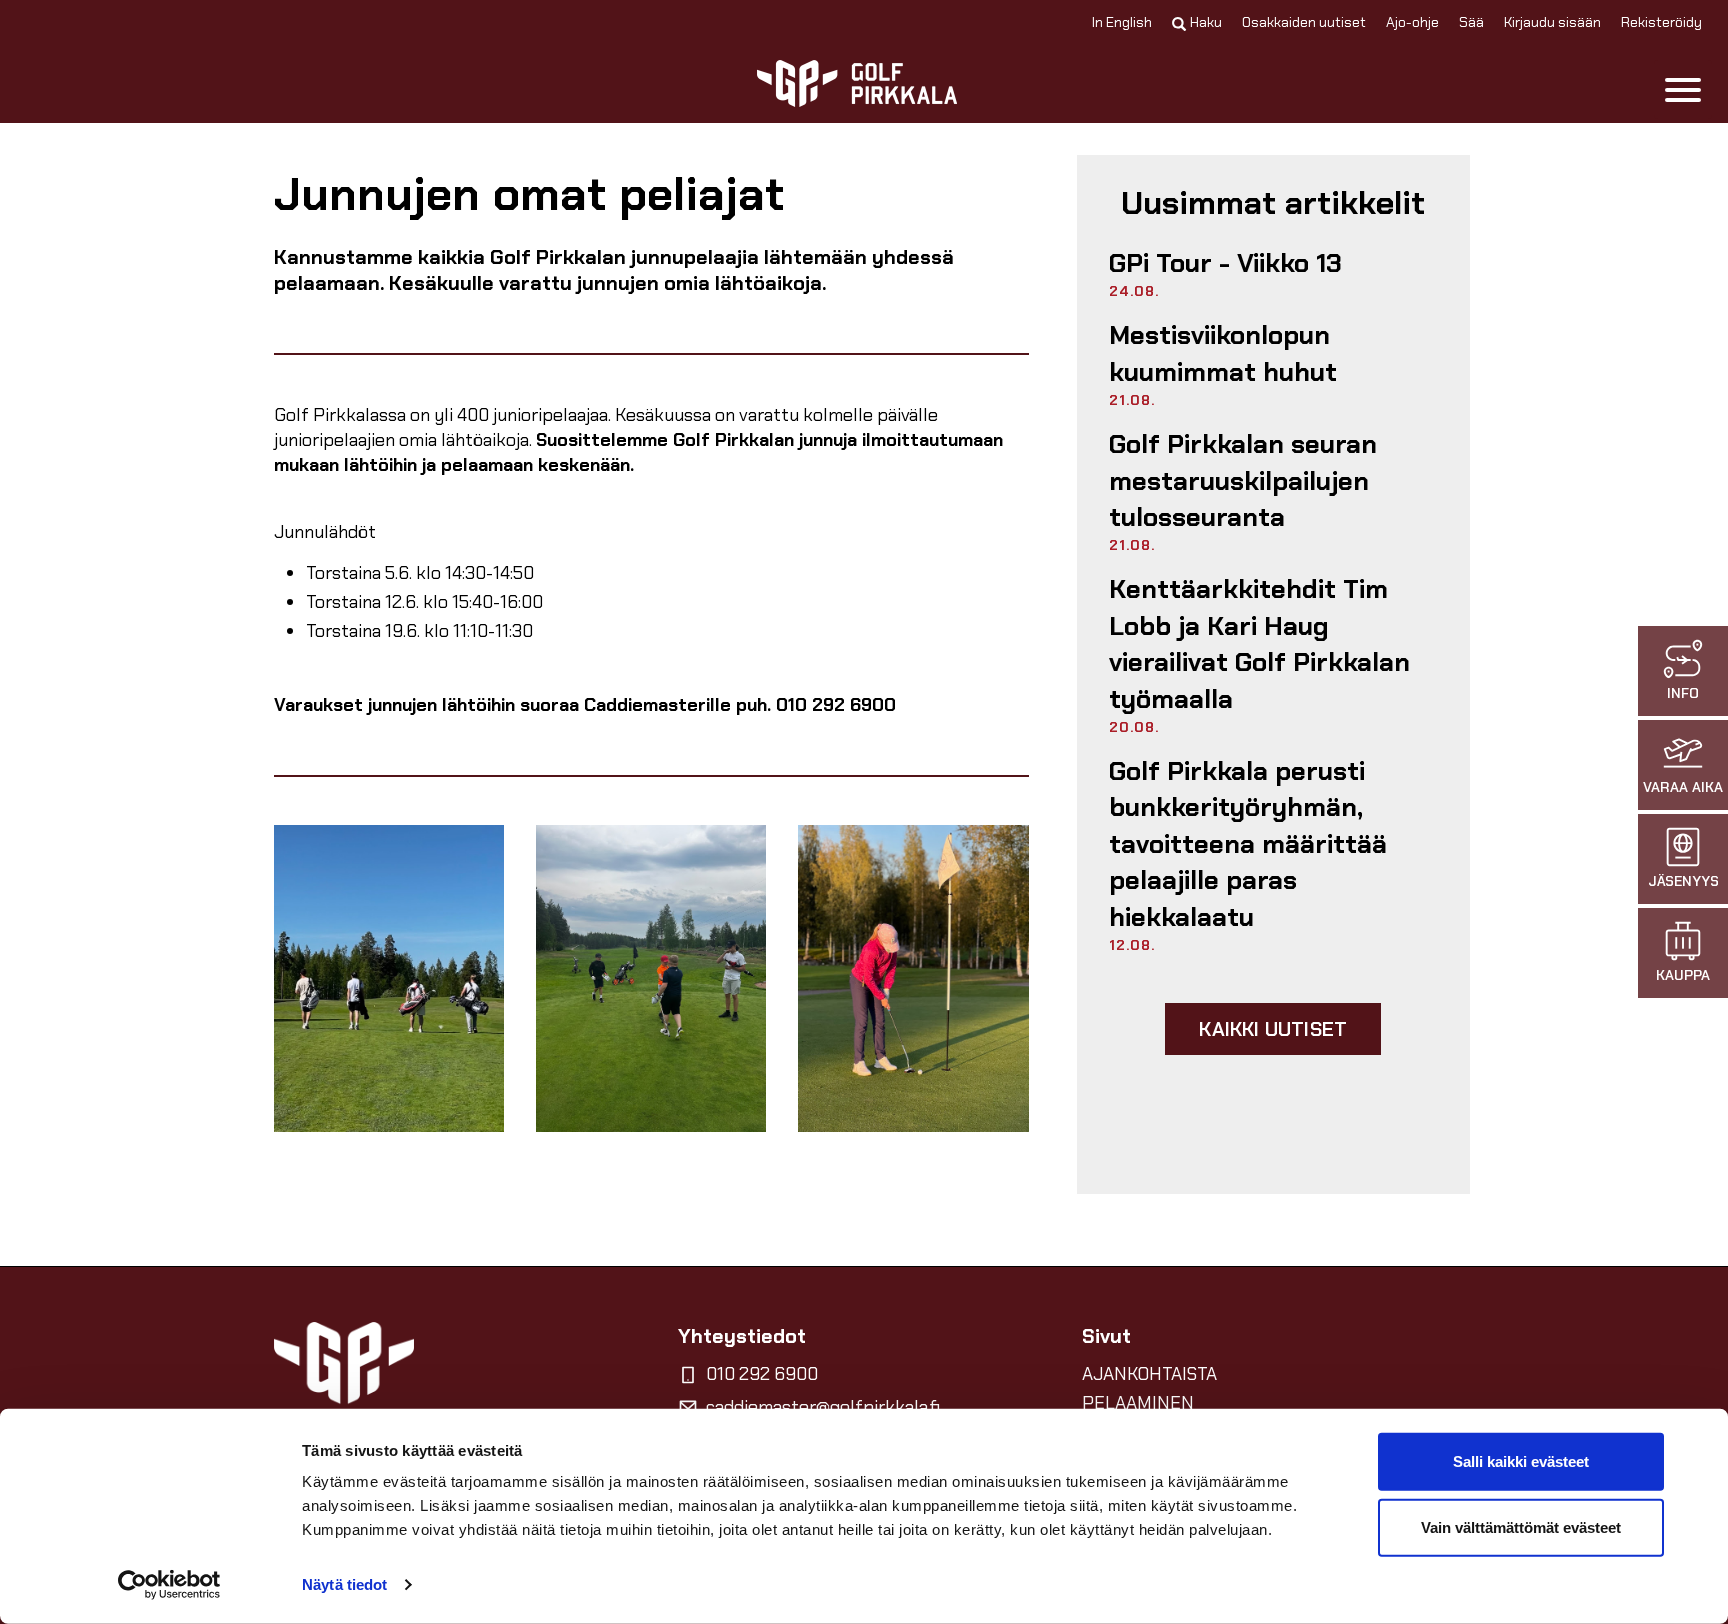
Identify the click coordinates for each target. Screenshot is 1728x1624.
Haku (1206, 22)
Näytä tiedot (344, 1584)
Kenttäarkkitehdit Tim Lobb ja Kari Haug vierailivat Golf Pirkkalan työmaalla (1259, 643)
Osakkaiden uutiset (1304, 22)
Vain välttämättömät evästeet (1521, 1526)
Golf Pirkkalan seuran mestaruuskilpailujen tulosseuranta (1243, 480)
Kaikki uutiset (1273, 1029)
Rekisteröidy (1661, 22)
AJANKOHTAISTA (1149, 1374)
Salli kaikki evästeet (1521, 1461)
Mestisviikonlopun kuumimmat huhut (1223, 353)
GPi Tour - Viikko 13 (1225, 263)
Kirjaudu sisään (1552, 22)
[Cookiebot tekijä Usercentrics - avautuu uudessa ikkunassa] (169, 1585)
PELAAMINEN (1138, 1403)
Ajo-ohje (1412, 22)
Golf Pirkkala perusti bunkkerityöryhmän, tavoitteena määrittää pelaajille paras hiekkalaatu (1248, 844)
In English (1122, 22)
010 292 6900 (762, 1374)
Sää (1471, 22)
